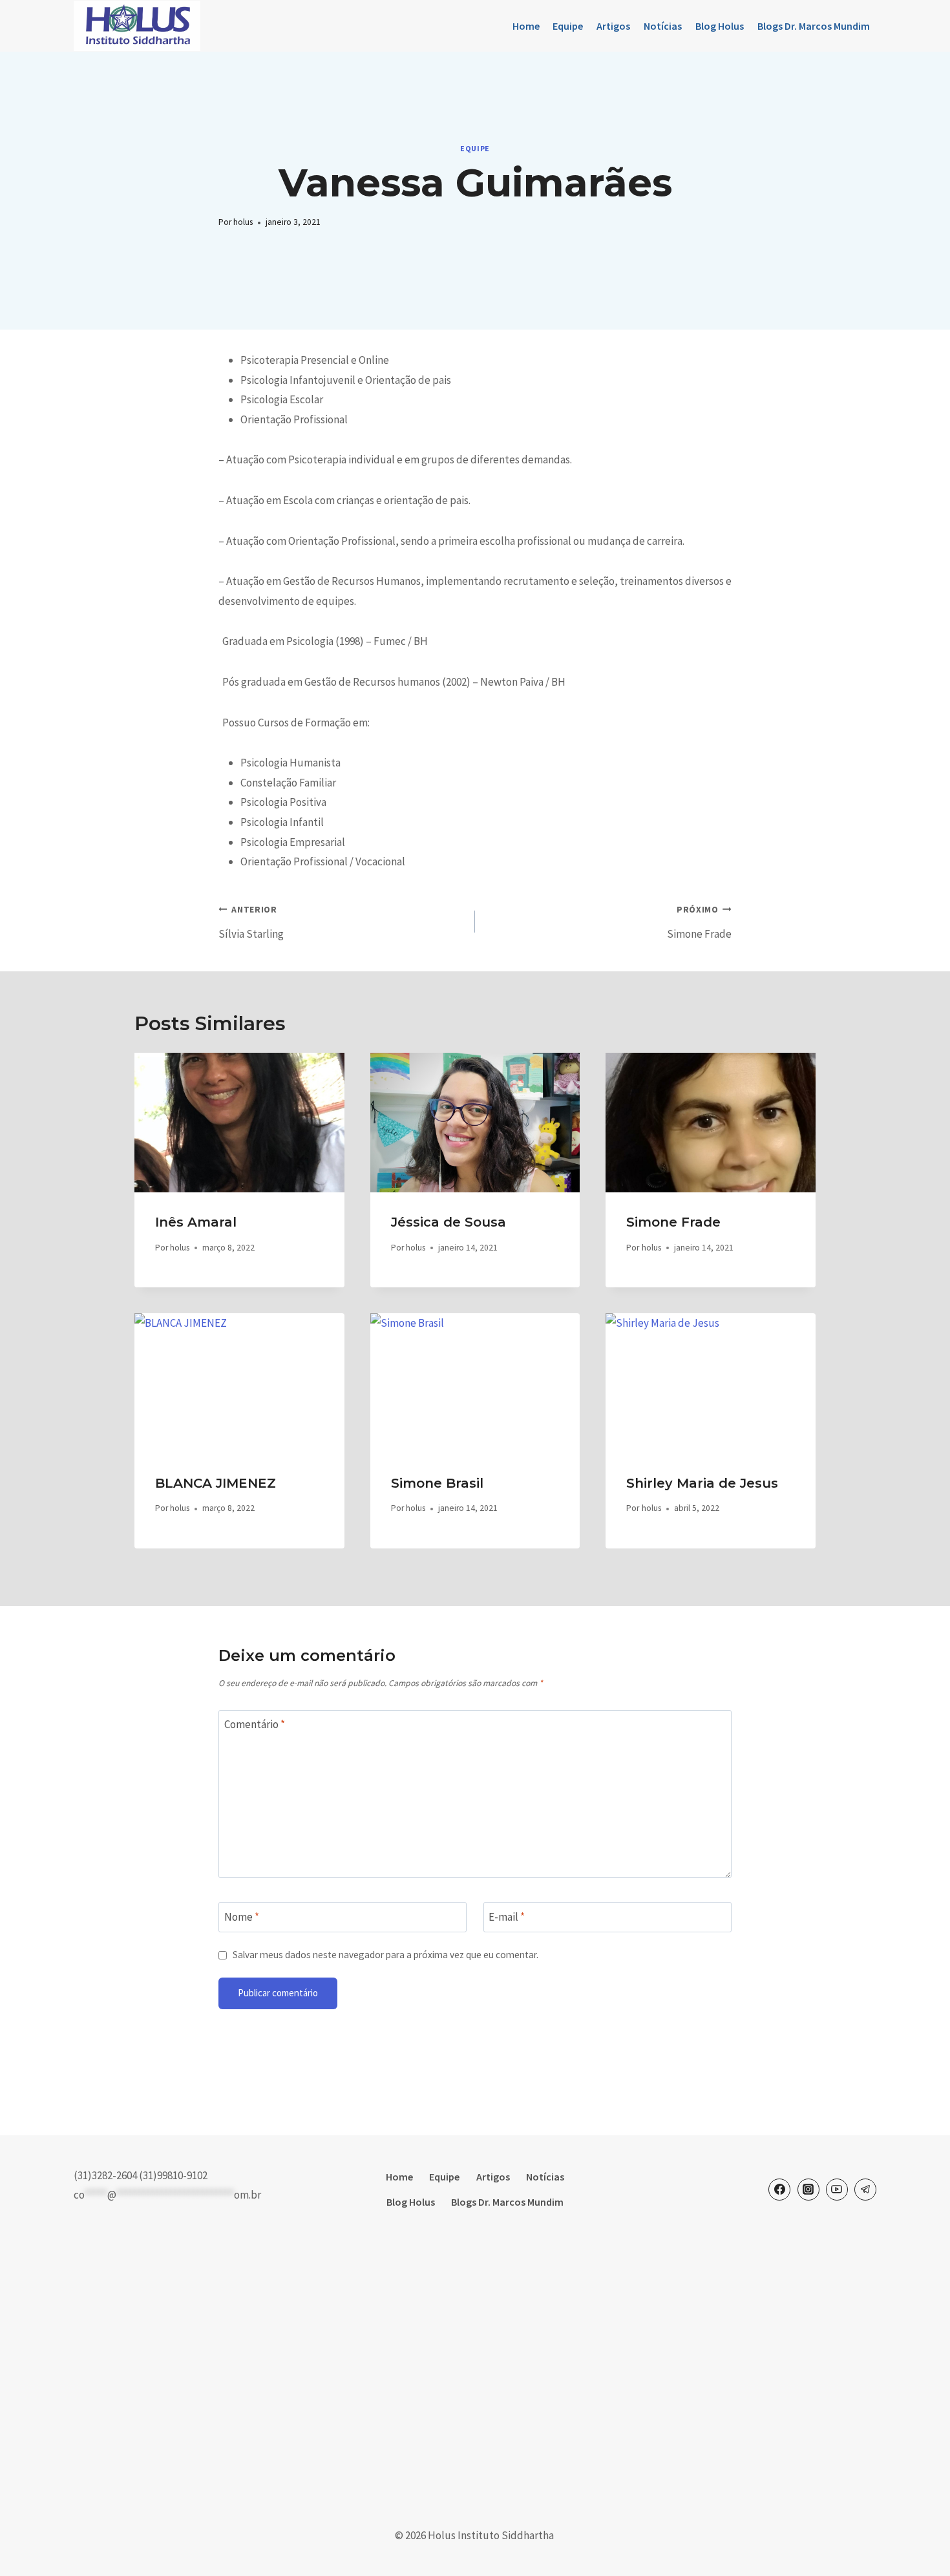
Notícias (663, 26)
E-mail (507, 1916)
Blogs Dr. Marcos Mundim (814, 26)
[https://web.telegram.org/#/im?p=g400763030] (865, 2190)
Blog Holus (720, 26)
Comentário (255, 1724)
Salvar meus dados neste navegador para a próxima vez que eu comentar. (385, 1955)
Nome (242, 1916)
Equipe (568, 26)
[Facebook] (779, 2190)
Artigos (613, 26)
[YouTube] (837, 2190)
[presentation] (239, 1123)
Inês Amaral (196, 1222)
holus (243, 222)
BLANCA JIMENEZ (216, 1483)
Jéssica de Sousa (449, 1222)
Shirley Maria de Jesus (702, 1483)
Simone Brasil (437, 1483)
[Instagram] (808, 2190)
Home (526, 26)
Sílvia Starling (251, 923)
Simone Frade (699, 923)
